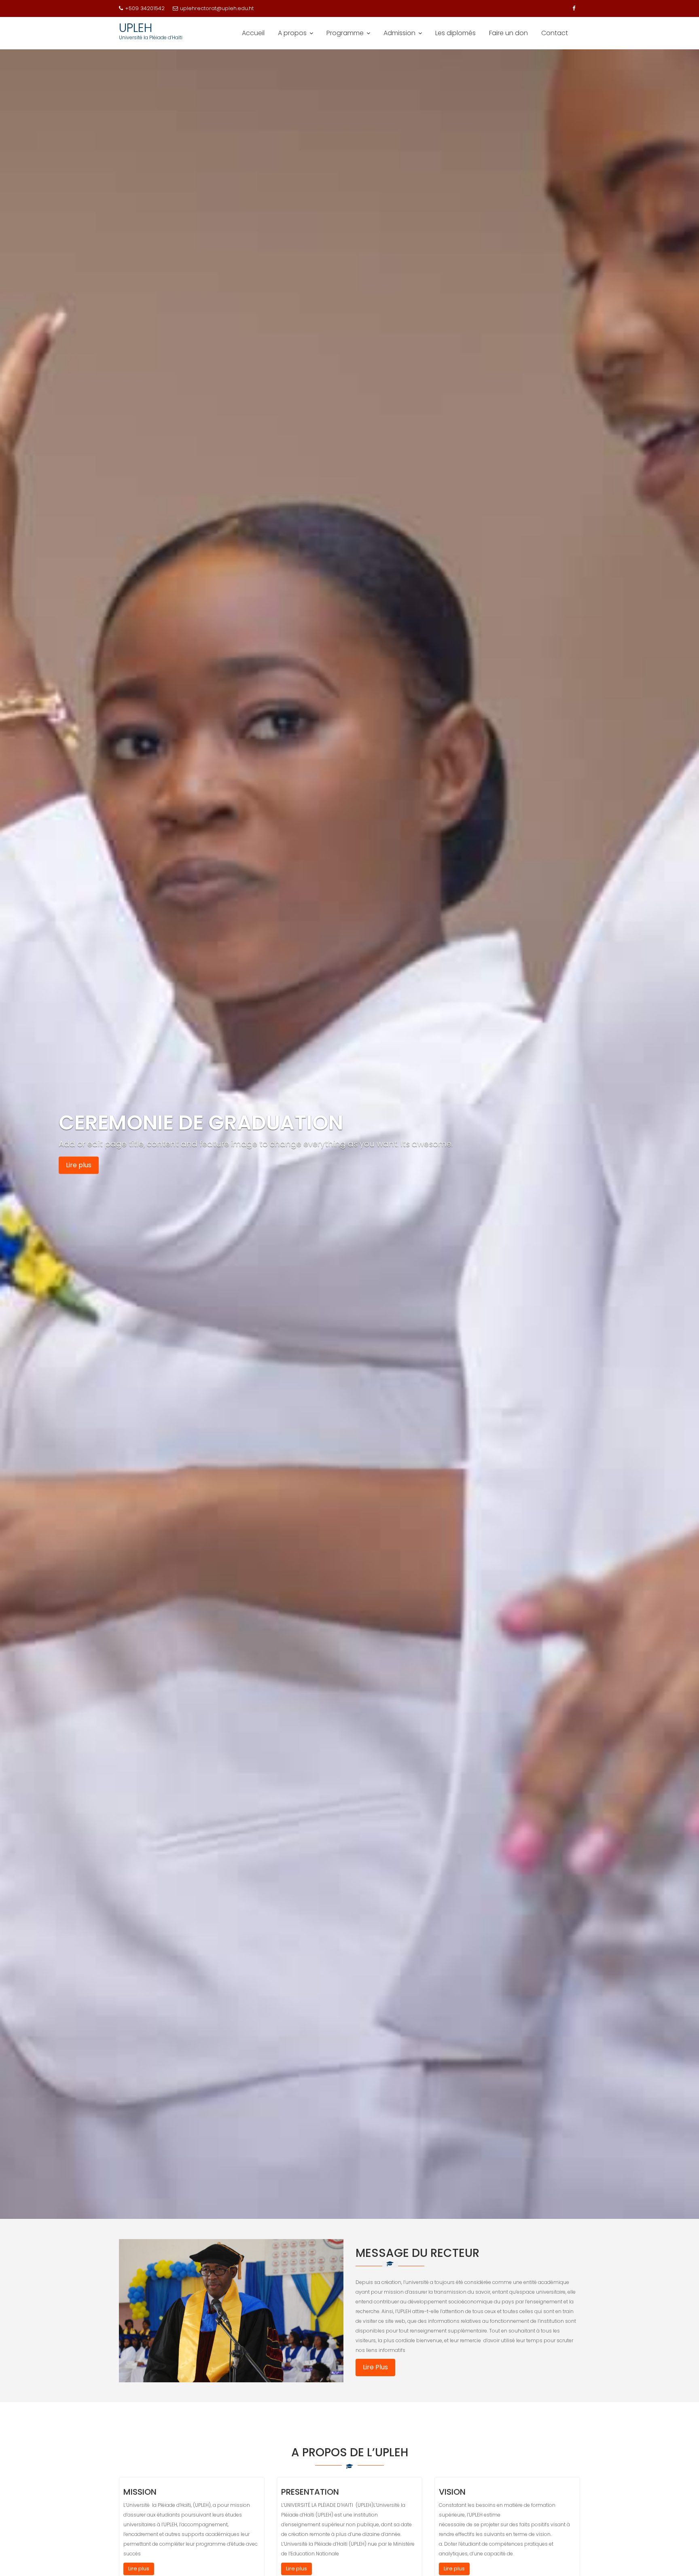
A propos (292, 33)
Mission (140, 2492)
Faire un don (508, 33)
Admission (399, 33)
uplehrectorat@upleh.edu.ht (217, 8)
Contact (555, 33)
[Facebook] (574, 8)
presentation (310, 2492)
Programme (345, 33)
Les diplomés (455, 33)
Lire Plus (375, 2367)
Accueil (253, 33)
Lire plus (79, 1165)
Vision (452, 2492)
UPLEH (136, 28)
